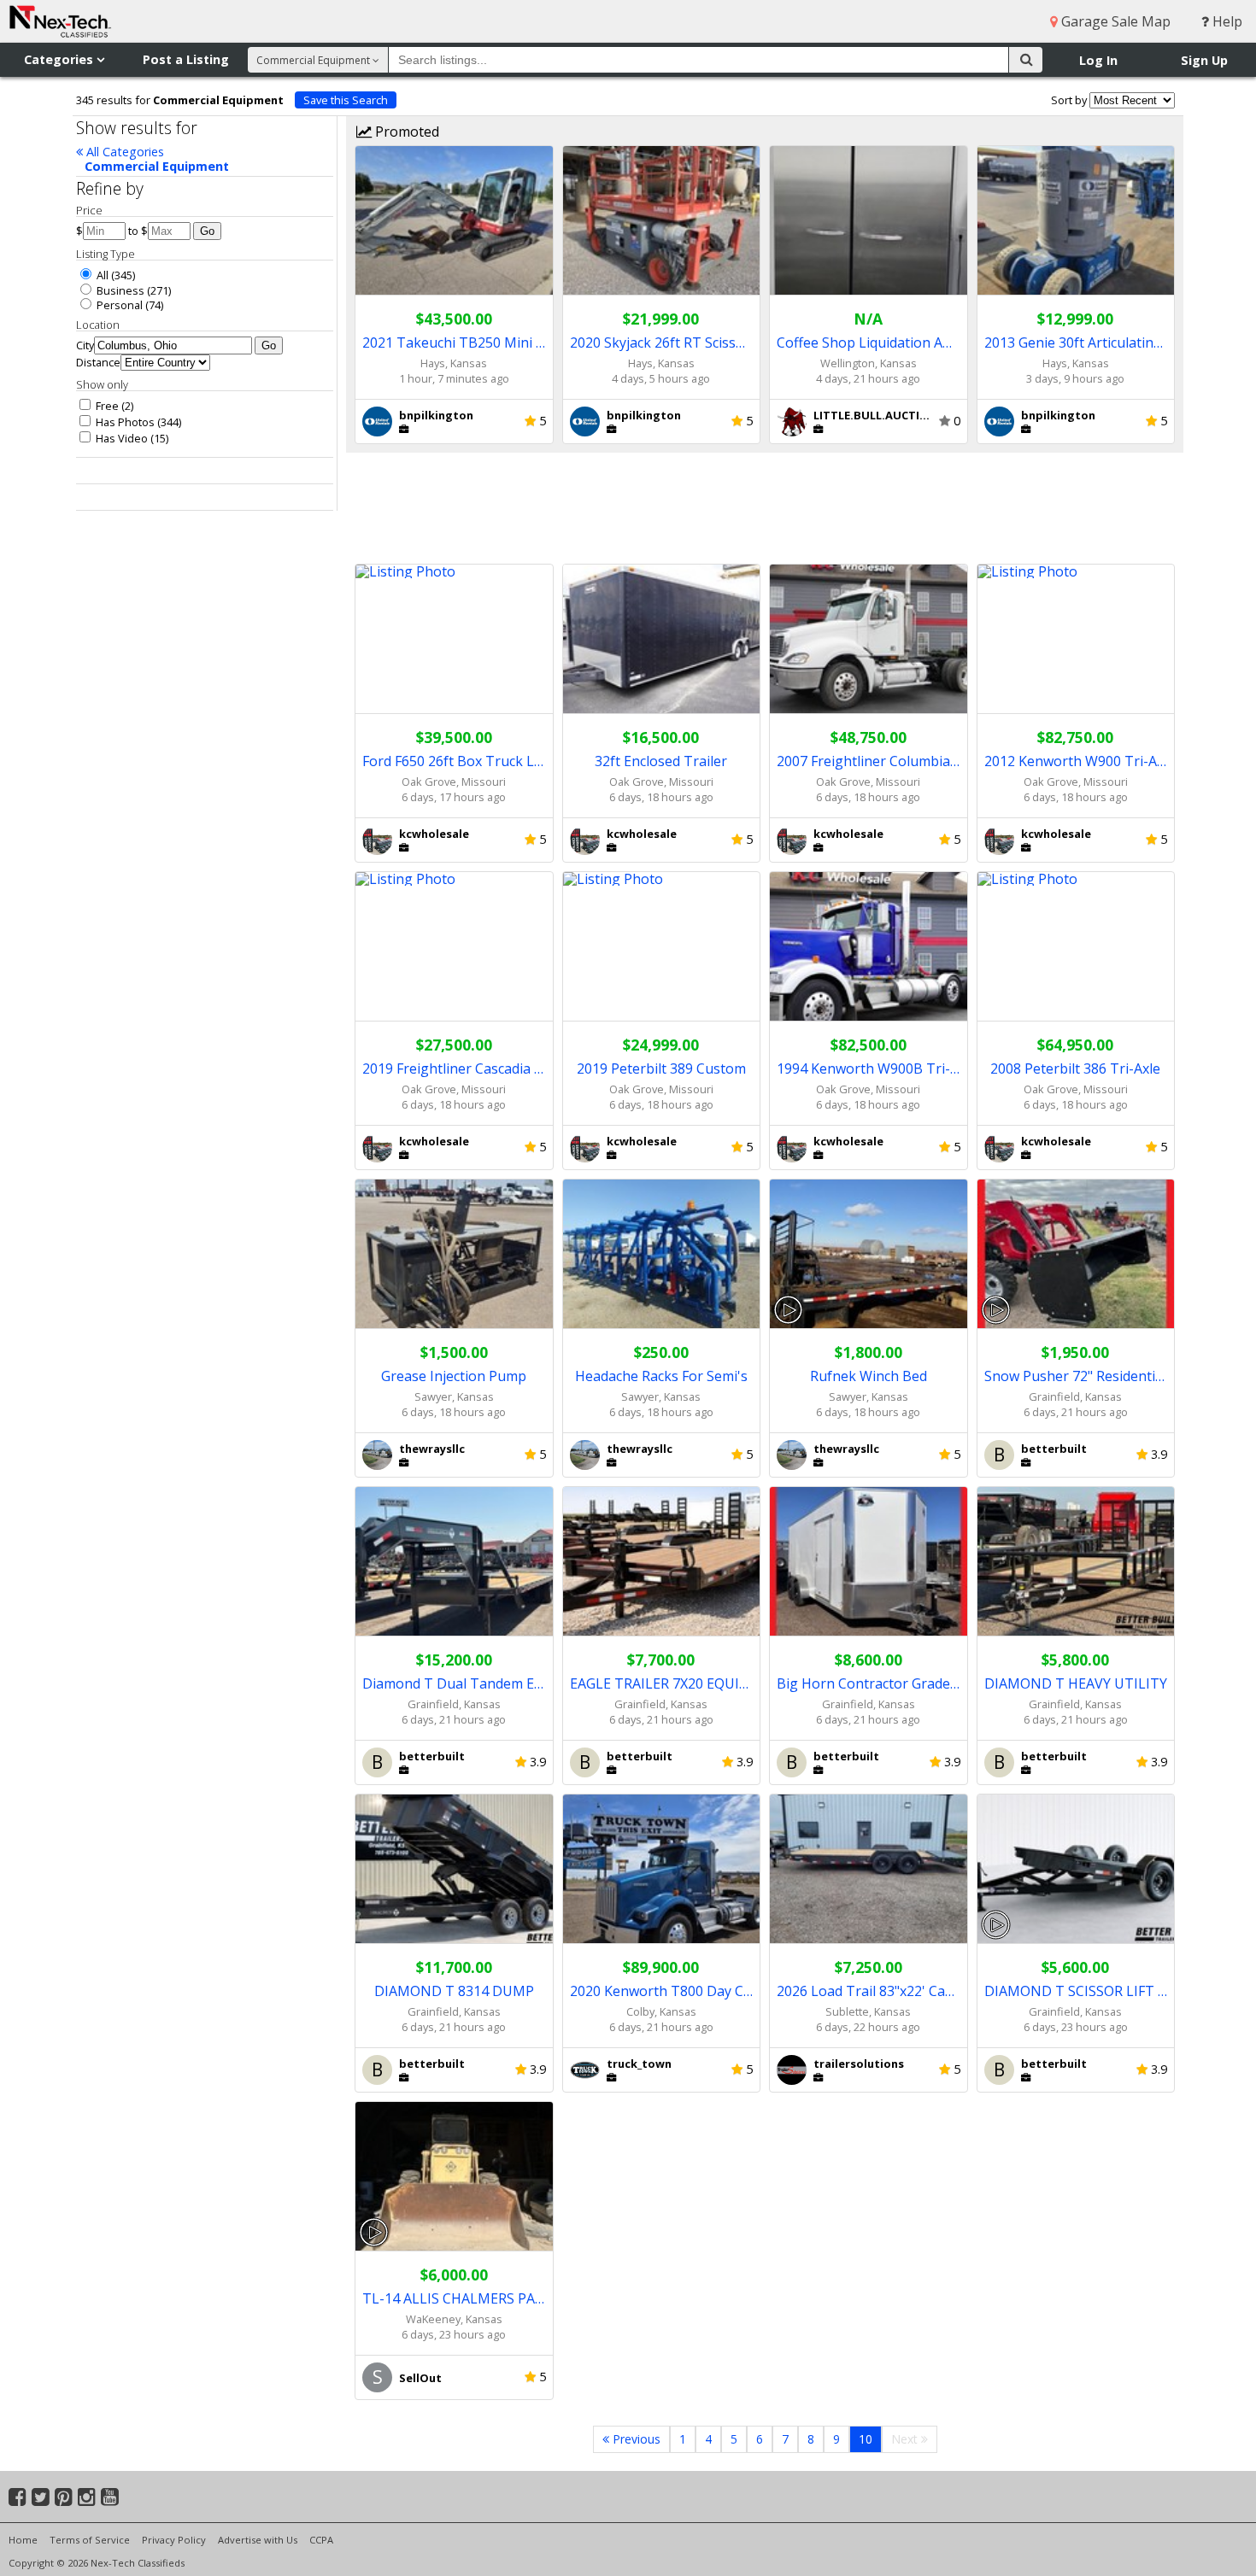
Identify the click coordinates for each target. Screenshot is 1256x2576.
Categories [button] (60, 59)
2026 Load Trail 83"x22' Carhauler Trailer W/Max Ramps (869, 1991)
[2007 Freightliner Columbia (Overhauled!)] (869, 639)
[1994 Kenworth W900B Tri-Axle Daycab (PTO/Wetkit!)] (869, 947)
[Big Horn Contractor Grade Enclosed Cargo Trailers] (869, 1562)
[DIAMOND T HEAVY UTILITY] (1076, 1562)
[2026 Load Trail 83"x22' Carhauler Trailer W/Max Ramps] (869, 1869)
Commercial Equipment (157, 166)
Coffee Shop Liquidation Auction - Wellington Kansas (869, 342)
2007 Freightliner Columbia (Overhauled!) (869, 761)
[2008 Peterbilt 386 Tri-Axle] (1076, 947)
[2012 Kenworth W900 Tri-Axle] (1076, 639)
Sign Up (1204, 60)
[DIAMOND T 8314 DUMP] (454, 1869)
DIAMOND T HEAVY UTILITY (1076, 1683)
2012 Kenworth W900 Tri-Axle (1076, 761)
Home (23, 2540)
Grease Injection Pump (454, 1376)
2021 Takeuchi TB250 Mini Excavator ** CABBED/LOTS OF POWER (454, 342)
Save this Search (346, 100)
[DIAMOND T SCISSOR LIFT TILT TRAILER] (1076, 1869)
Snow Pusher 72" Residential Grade (1076, 1376)
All (101, 275)
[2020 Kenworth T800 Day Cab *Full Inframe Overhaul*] (662, 1869)
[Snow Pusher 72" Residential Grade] (1076, 1254)
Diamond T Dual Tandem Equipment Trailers (454, 1683)
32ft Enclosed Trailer (661, 761)
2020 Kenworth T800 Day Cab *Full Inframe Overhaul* (662, 1991)
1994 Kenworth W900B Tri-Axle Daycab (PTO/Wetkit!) (869, 1068)
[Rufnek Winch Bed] (869, 1254)
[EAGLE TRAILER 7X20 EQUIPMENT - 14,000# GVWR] (662, 1562)
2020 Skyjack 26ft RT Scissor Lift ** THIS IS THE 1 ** (662, 342)
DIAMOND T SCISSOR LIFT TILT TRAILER (1076, 1991)
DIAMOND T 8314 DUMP (454, 1991)
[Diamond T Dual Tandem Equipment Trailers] (454, 1562)
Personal (118, 305)
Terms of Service (90, 2540)
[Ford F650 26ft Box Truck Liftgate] (454, 639)
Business (119, 290)
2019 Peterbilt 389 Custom (661, 1068)
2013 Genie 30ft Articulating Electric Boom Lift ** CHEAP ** (1076, 342)
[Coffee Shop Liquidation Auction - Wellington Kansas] (869, 221)
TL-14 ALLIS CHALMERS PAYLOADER (454, 2298)
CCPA (321, 2540)
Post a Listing (186, 59)
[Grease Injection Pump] (454, 1254)
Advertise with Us (258, 2540)
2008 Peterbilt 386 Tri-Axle (1075, 1068)
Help (1226, 21)
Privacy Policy (174, 2540)
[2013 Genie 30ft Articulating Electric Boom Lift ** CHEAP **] (1076, 221)
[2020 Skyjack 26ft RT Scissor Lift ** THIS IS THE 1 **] (662, 221)
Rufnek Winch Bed (869, 1376)
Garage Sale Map (1114, 21)
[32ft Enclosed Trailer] (662, 639)
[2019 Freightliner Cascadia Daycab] (454, 947)
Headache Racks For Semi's (661, 1376)
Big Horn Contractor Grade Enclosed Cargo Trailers (869, 1683)
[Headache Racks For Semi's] (662, 1254)
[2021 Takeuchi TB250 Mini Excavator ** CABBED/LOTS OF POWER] (454, 221)
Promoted (405, 132)
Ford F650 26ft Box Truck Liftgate (454, 761)
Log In (1098, 60)
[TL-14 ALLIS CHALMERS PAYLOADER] (454, 2177)
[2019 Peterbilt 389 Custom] (662, 947)
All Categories (123, 152)
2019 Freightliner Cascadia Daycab (454, 1068)
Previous (635, 2439)
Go (207, 231)
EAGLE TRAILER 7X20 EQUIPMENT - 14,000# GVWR (662, 1683)
